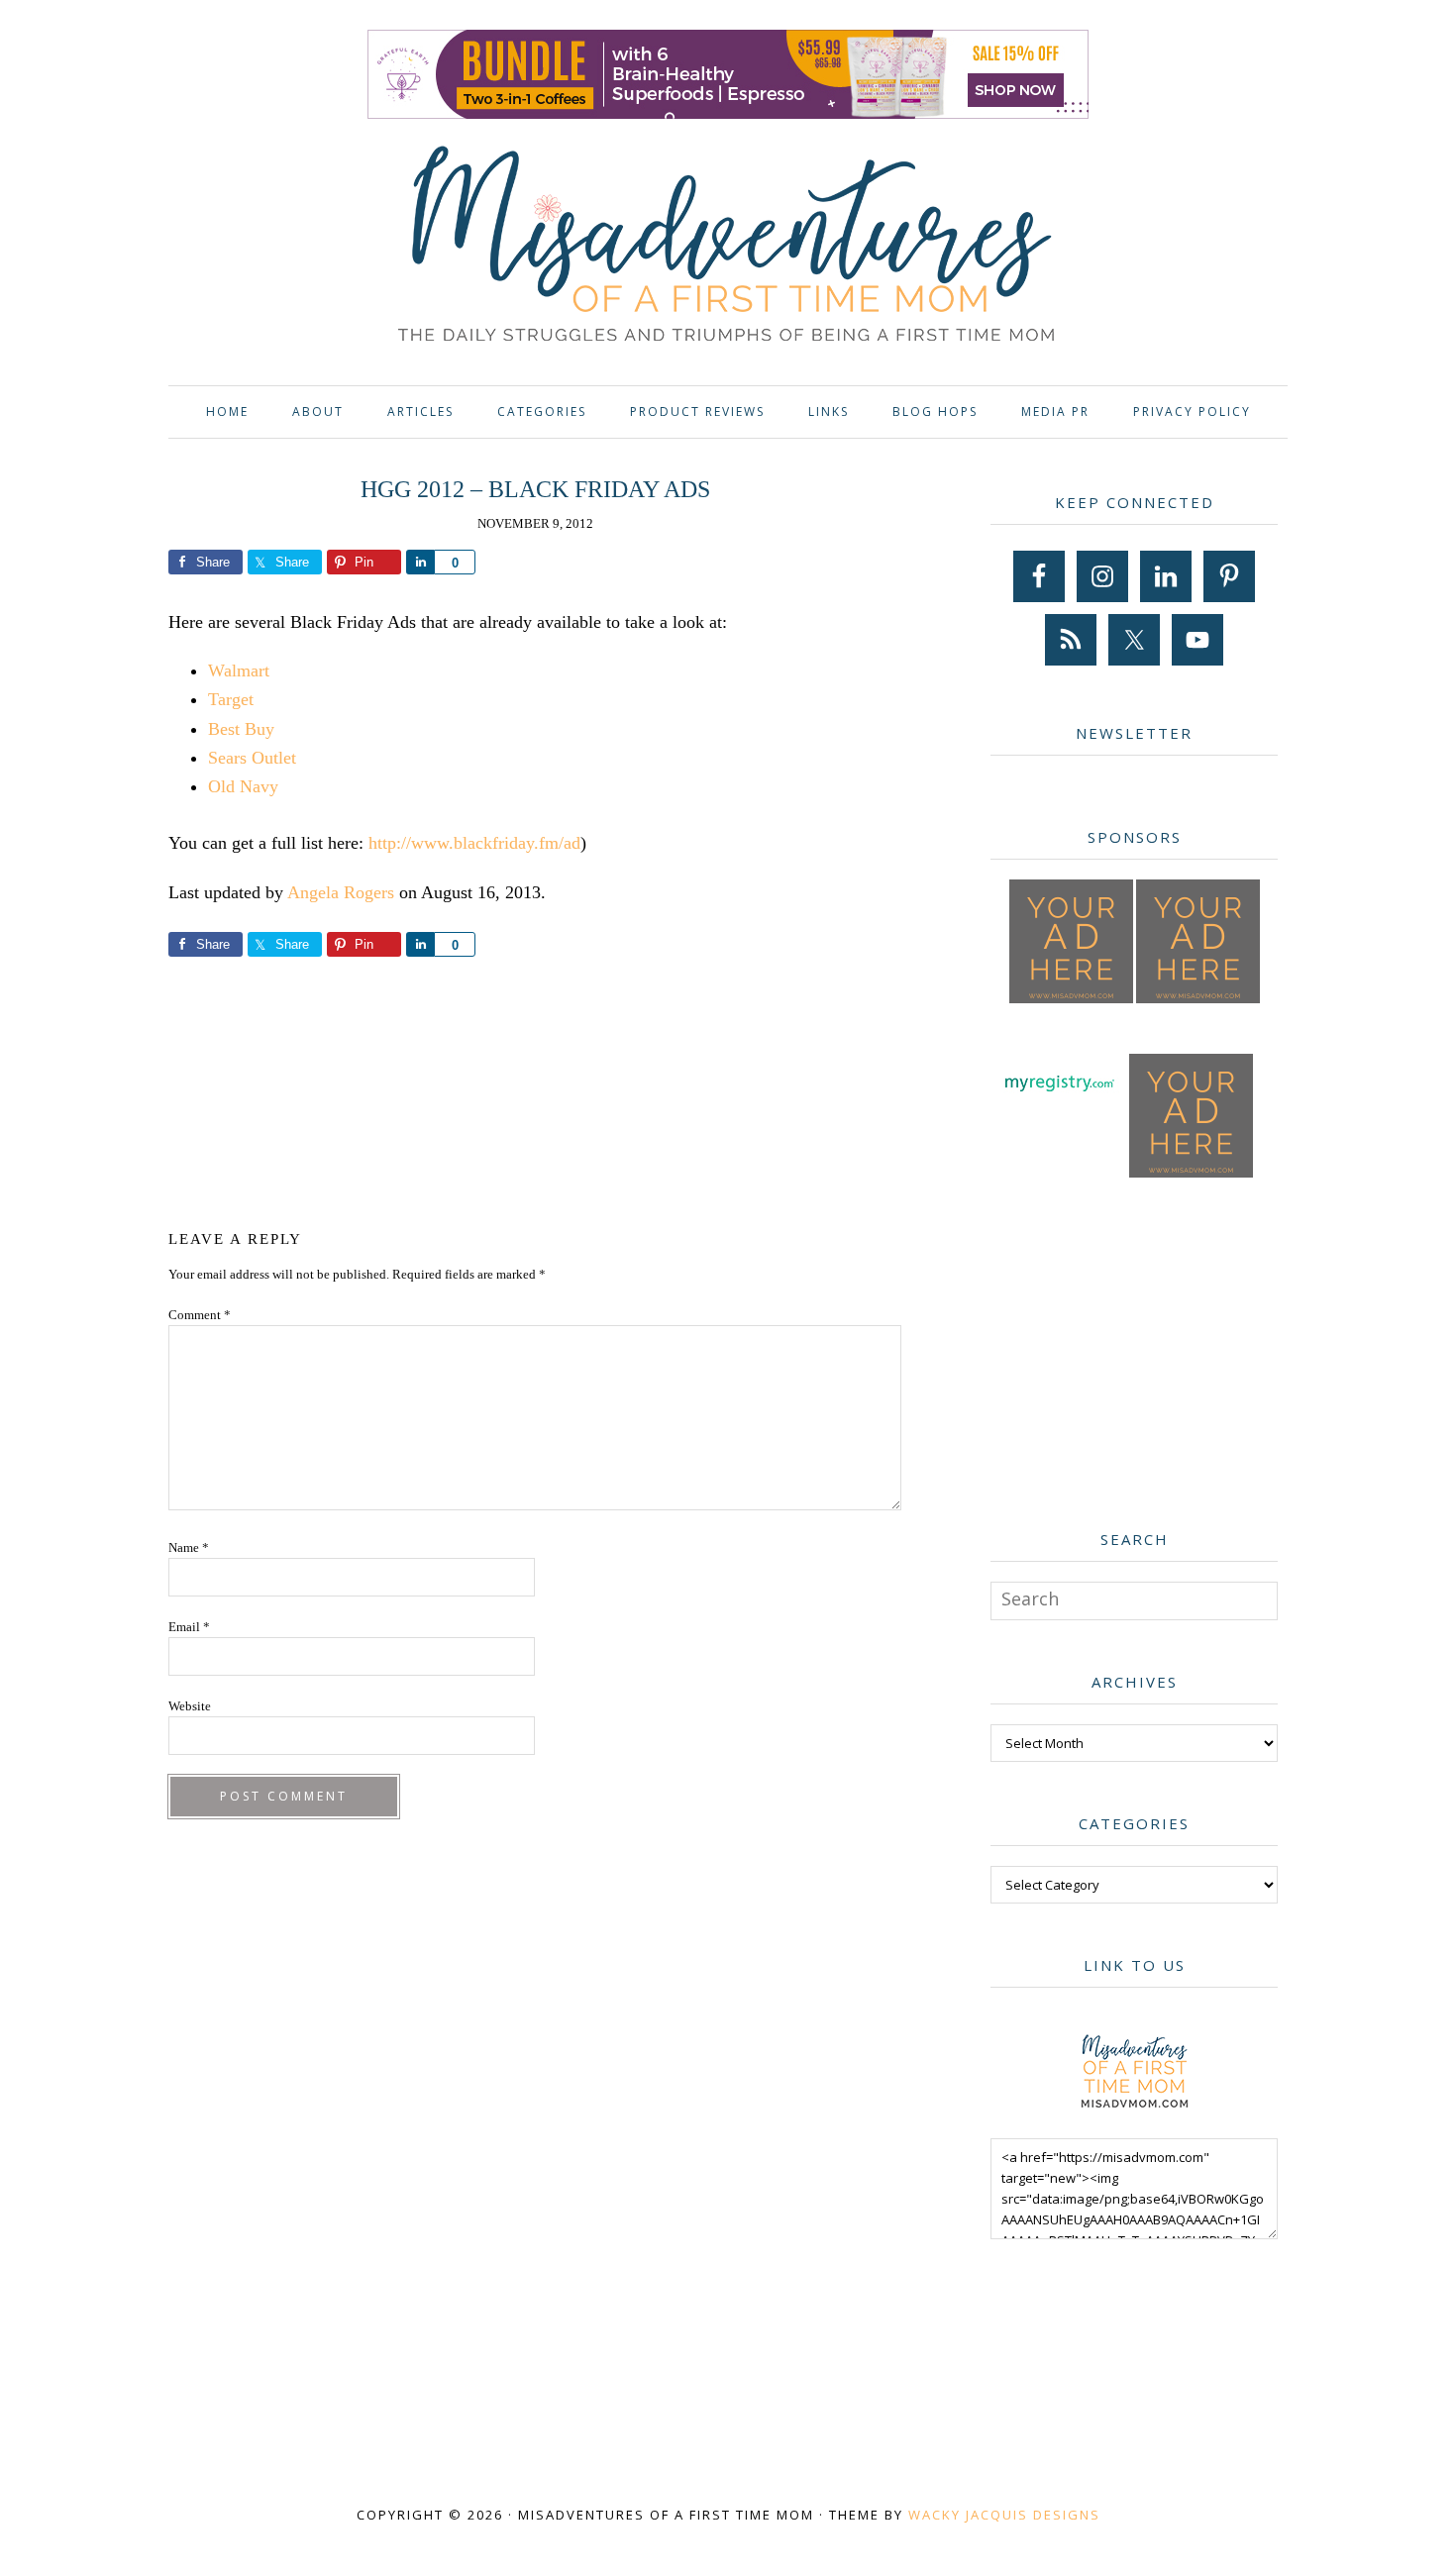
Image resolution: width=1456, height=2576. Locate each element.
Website (190, 1706)
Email (189, 1627)
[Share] (420, 562)
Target (231, 699)
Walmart (239, 670)
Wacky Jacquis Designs (1004, 2515)
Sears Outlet (252, 758)
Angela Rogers (341, 892)
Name (189, 1547)
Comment (200, 1315)
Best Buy (241, 729)
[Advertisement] (535, 1089)
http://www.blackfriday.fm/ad (474, 843)
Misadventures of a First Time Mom (728, 247)
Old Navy (243, 786)
